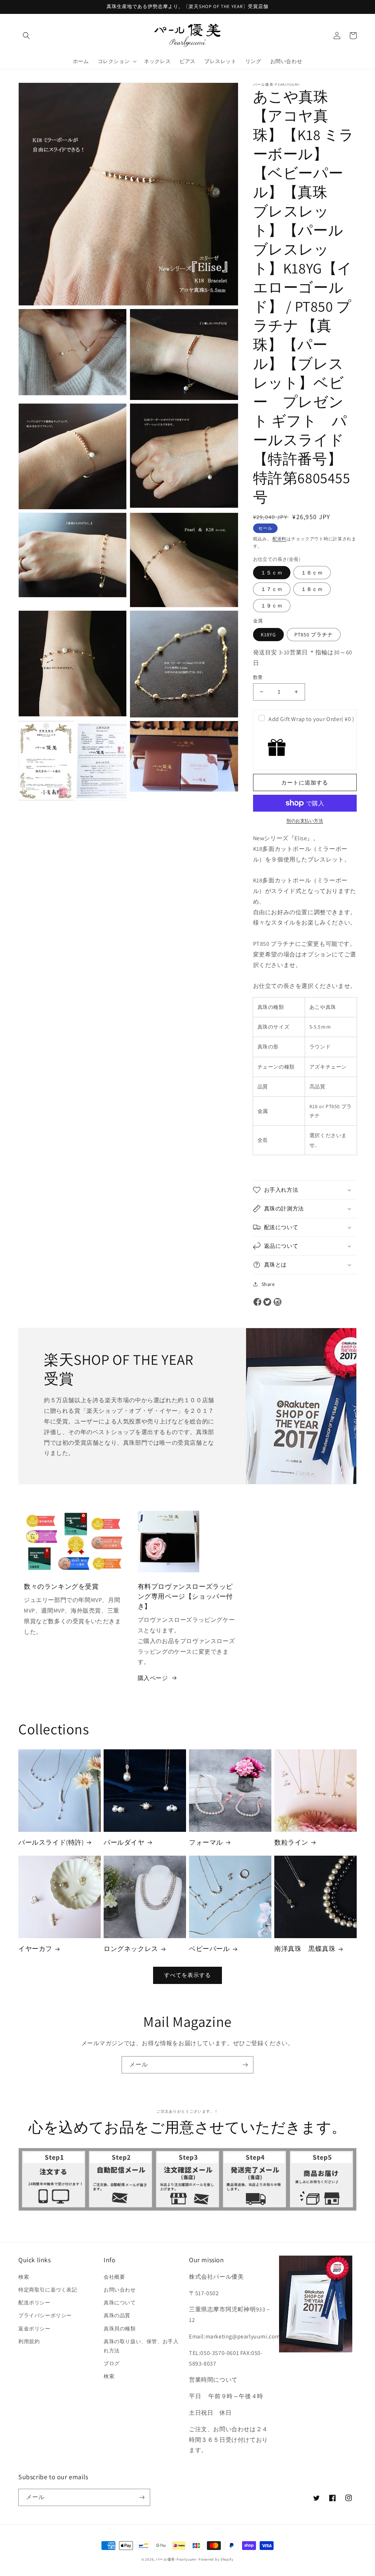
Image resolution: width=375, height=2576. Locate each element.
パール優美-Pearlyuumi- (177, 2559)
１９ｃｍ (272, 606)
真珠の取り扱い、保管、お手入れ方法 (141, 2346)
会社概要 (114, 2277)
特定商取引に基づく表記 (48, 2290)
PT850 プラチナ (314, 635)
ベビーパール (209, 1949)
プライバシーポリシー (45, 2315)
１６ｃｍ (312, 573)
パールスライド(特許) (51, 1842)
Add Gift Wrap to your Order (311, 719)
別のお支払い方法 (305, 821)
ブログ (112, 2363)
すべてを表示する (187, 1975)
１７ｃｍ (272, 589)
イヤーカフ (35, 1949)
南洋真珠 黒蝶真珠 (305, 1949)
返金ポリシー (34, 2329)
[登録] (245, 2065)
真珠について (120, 2303)
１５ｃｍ (272, 573)
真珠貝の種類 (120, 2329)
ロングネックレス (131, 1949)
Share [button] (268, 1284)
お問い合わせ (120, 2290)
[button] (26, 36)
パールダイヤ (124, 1842)
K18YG (268, 635)
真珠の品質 (117, 2315)
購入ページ (153, 1678)
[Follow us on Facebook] (257, 1302)
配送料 (279, 539)
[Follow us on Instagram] (278, 1302)
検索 (24, 2277)
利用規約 (29, 2341)
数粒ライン (291, 1842)
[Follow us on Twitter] (267, 1302)
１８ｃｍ (312, 589)
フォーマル (206, 1842)
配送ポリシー (34, 2303)
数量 (258, 677)
